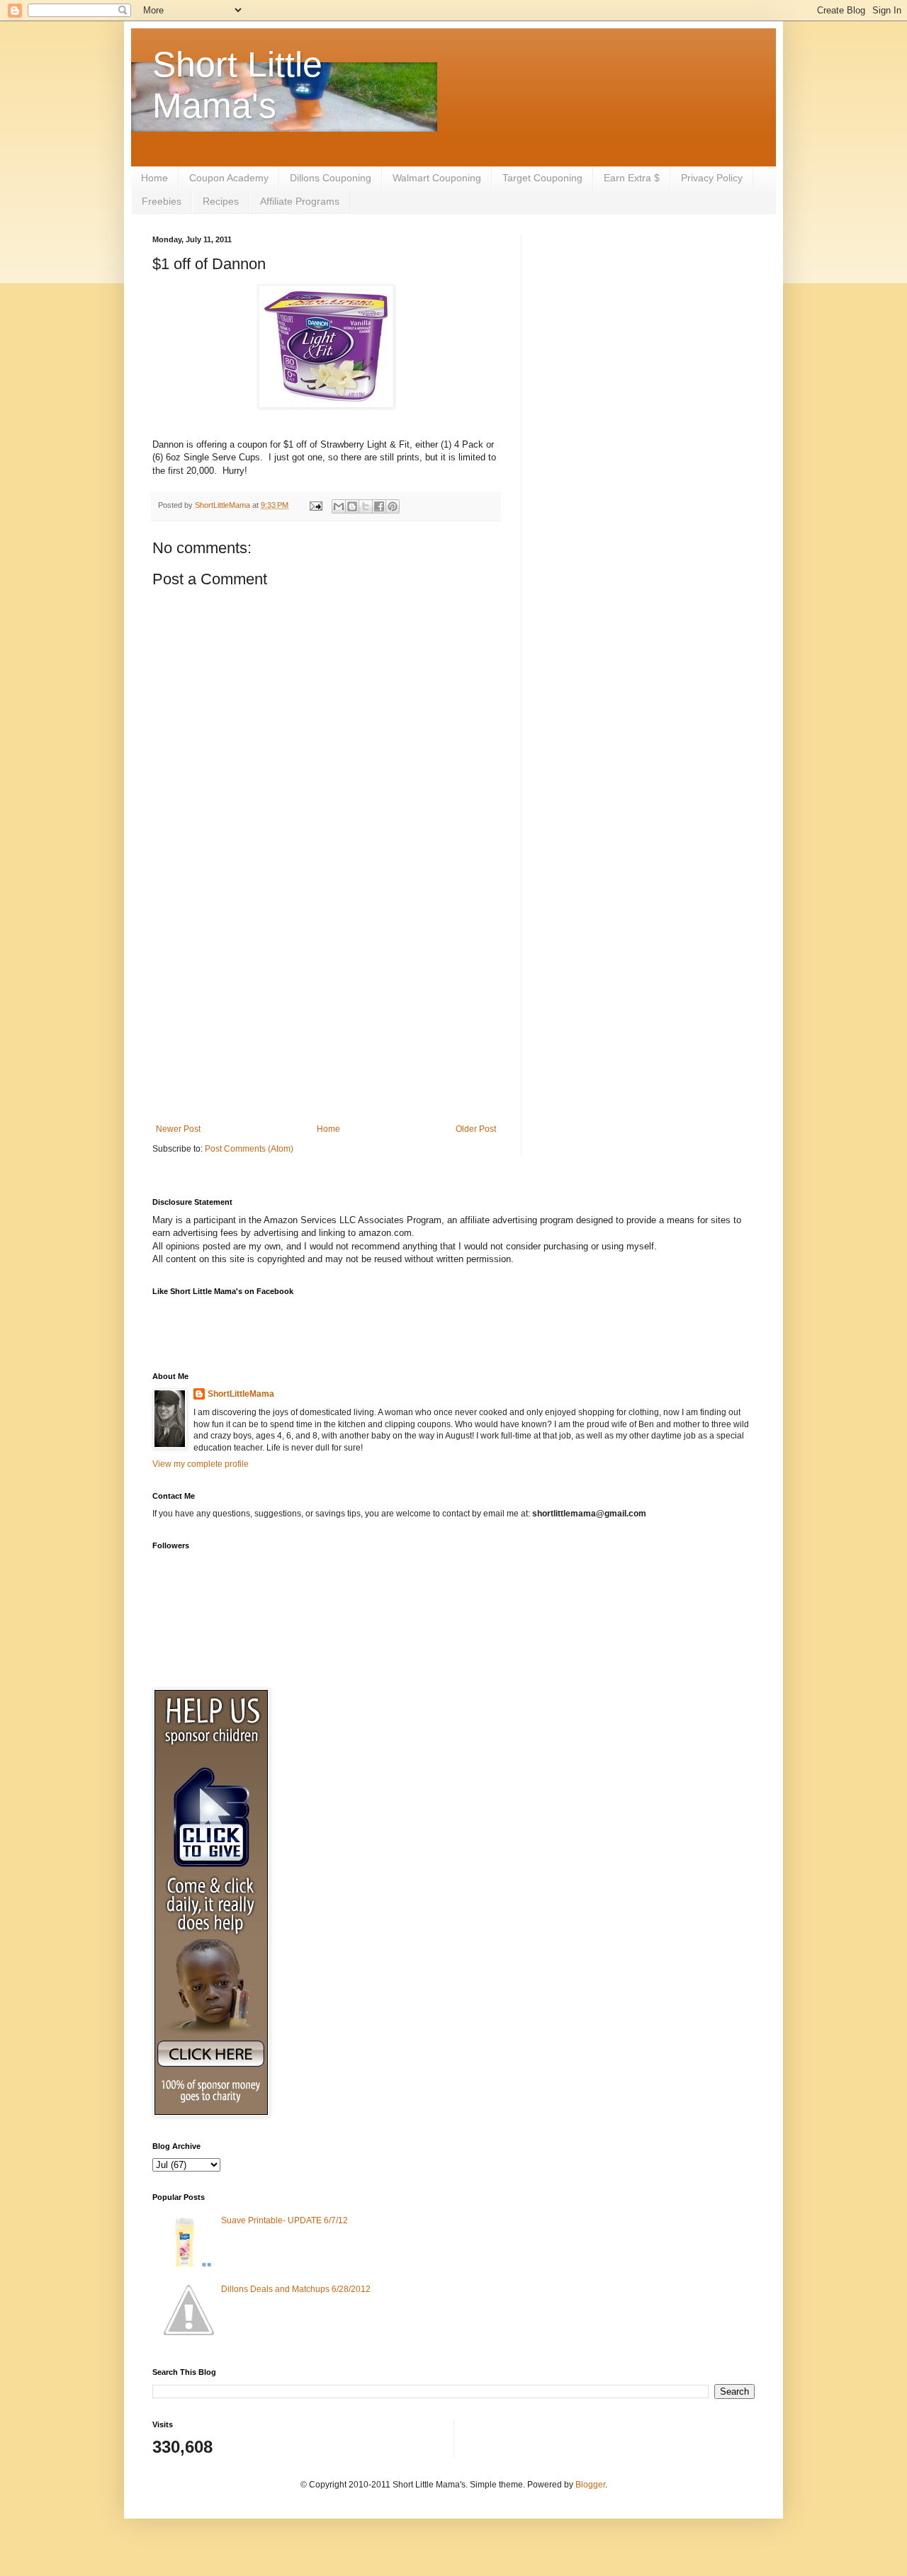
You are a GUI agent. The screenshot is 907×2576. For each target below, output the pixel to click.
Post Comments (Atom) (249, 1149)
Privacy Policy (712, 178)
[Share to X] (366, 506)
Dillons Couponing (331, 178)
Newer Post (178, 1129)
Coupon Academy (229, 178)
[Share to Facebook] (379, 506)
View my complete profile (201, 1464)
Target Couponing (542, 178)
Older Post (476, 1129)
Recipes (221, 201)
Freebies (162, 201)
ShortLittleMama (241, 1394)
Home (154, 178)
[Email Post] (315, 505)
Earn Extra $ (632, 178)
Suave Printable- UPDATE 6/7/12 (285, 2220)
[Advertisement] (326, 1007)
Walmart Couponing (437, 178)
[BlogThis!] (352, 506)
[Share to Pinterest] (393, 506)
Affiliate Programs (300, 201)
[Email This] (339, 506)
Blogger (590, 2485)
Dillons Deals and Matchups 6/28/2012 (296, 2289)
